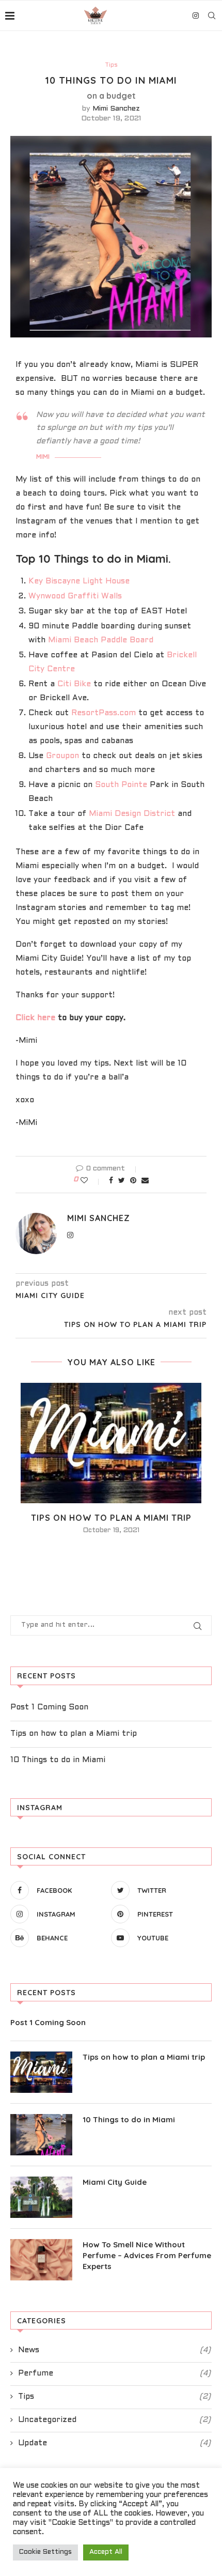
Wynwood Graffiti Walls (75, 596)
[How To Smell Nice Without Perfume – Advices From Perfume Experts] (41, 2260)
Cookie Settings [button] (45, 2552)
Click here (35, 1018)
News (114, 2350)
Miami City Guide (115, 2182)
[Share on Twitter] (122, 1181)
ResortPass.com (102, 713)
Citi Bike (74, 684)
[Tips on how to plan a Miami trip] (111, 1443)
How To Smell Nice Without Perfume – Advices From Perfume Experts (147, 2255)
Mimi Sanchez (116, 109)
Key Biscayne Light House (79, 581)
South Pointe (121, 785)
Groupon (62, 756)
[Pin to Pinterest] (133, 1181)
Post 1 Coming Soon (49, 1707)
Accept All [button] (106, 2552)
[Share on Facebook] (111, 1181)
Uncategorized (114, 2420)
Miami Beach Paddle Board (101, 640)
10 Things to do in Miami (58, 1760)
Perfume (114, 2373)
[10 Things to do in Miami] (41, 2135)
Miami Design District (132, 814)
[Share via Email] (145, 1181)
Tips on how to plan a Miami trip (111, 1518)
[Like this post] (91, 1181)
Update (114, 2443)
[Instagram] (196, 16)
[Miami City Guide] (41, 2197)
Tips (111, 65)
